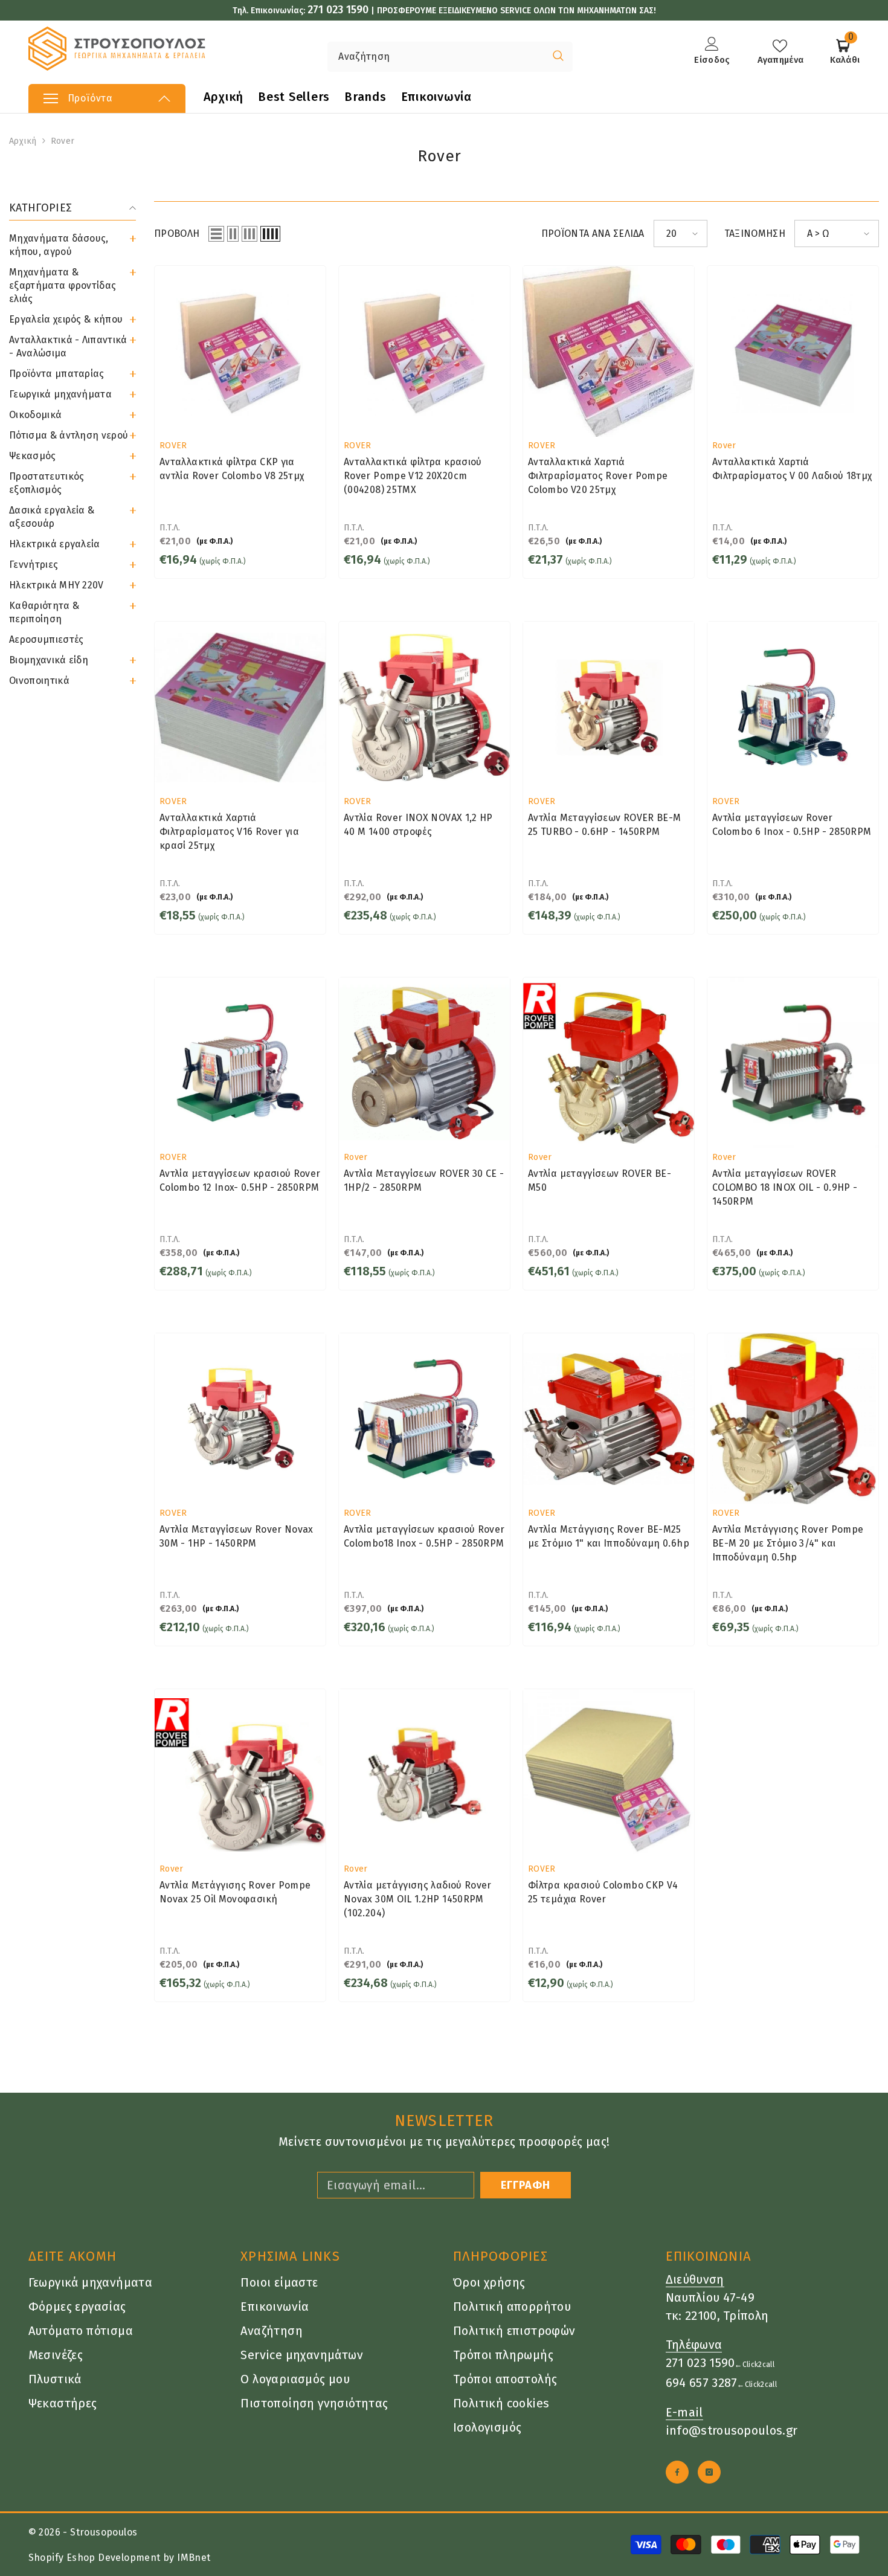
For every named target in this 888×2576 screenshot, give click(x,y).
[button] (72, 415)
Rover (63, 141)
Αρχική (23, 141)
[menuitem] (72, 245)
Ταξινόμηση (755, 233)
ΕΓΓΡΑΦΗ (526, 2185)
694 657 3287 (702, 2383)
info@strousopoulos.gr (732, 2430)
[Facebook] (677, 2472)
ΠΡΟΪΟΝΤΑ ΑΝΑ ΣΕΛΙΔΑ (593, 233)
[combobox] (436, 57)
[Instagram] (709, 2472)
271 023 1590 (338, 10)
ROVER (173, 446)
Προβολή (177, 233)
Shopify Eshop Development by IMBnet (120, 2558)
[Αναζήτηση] (410, 57)
